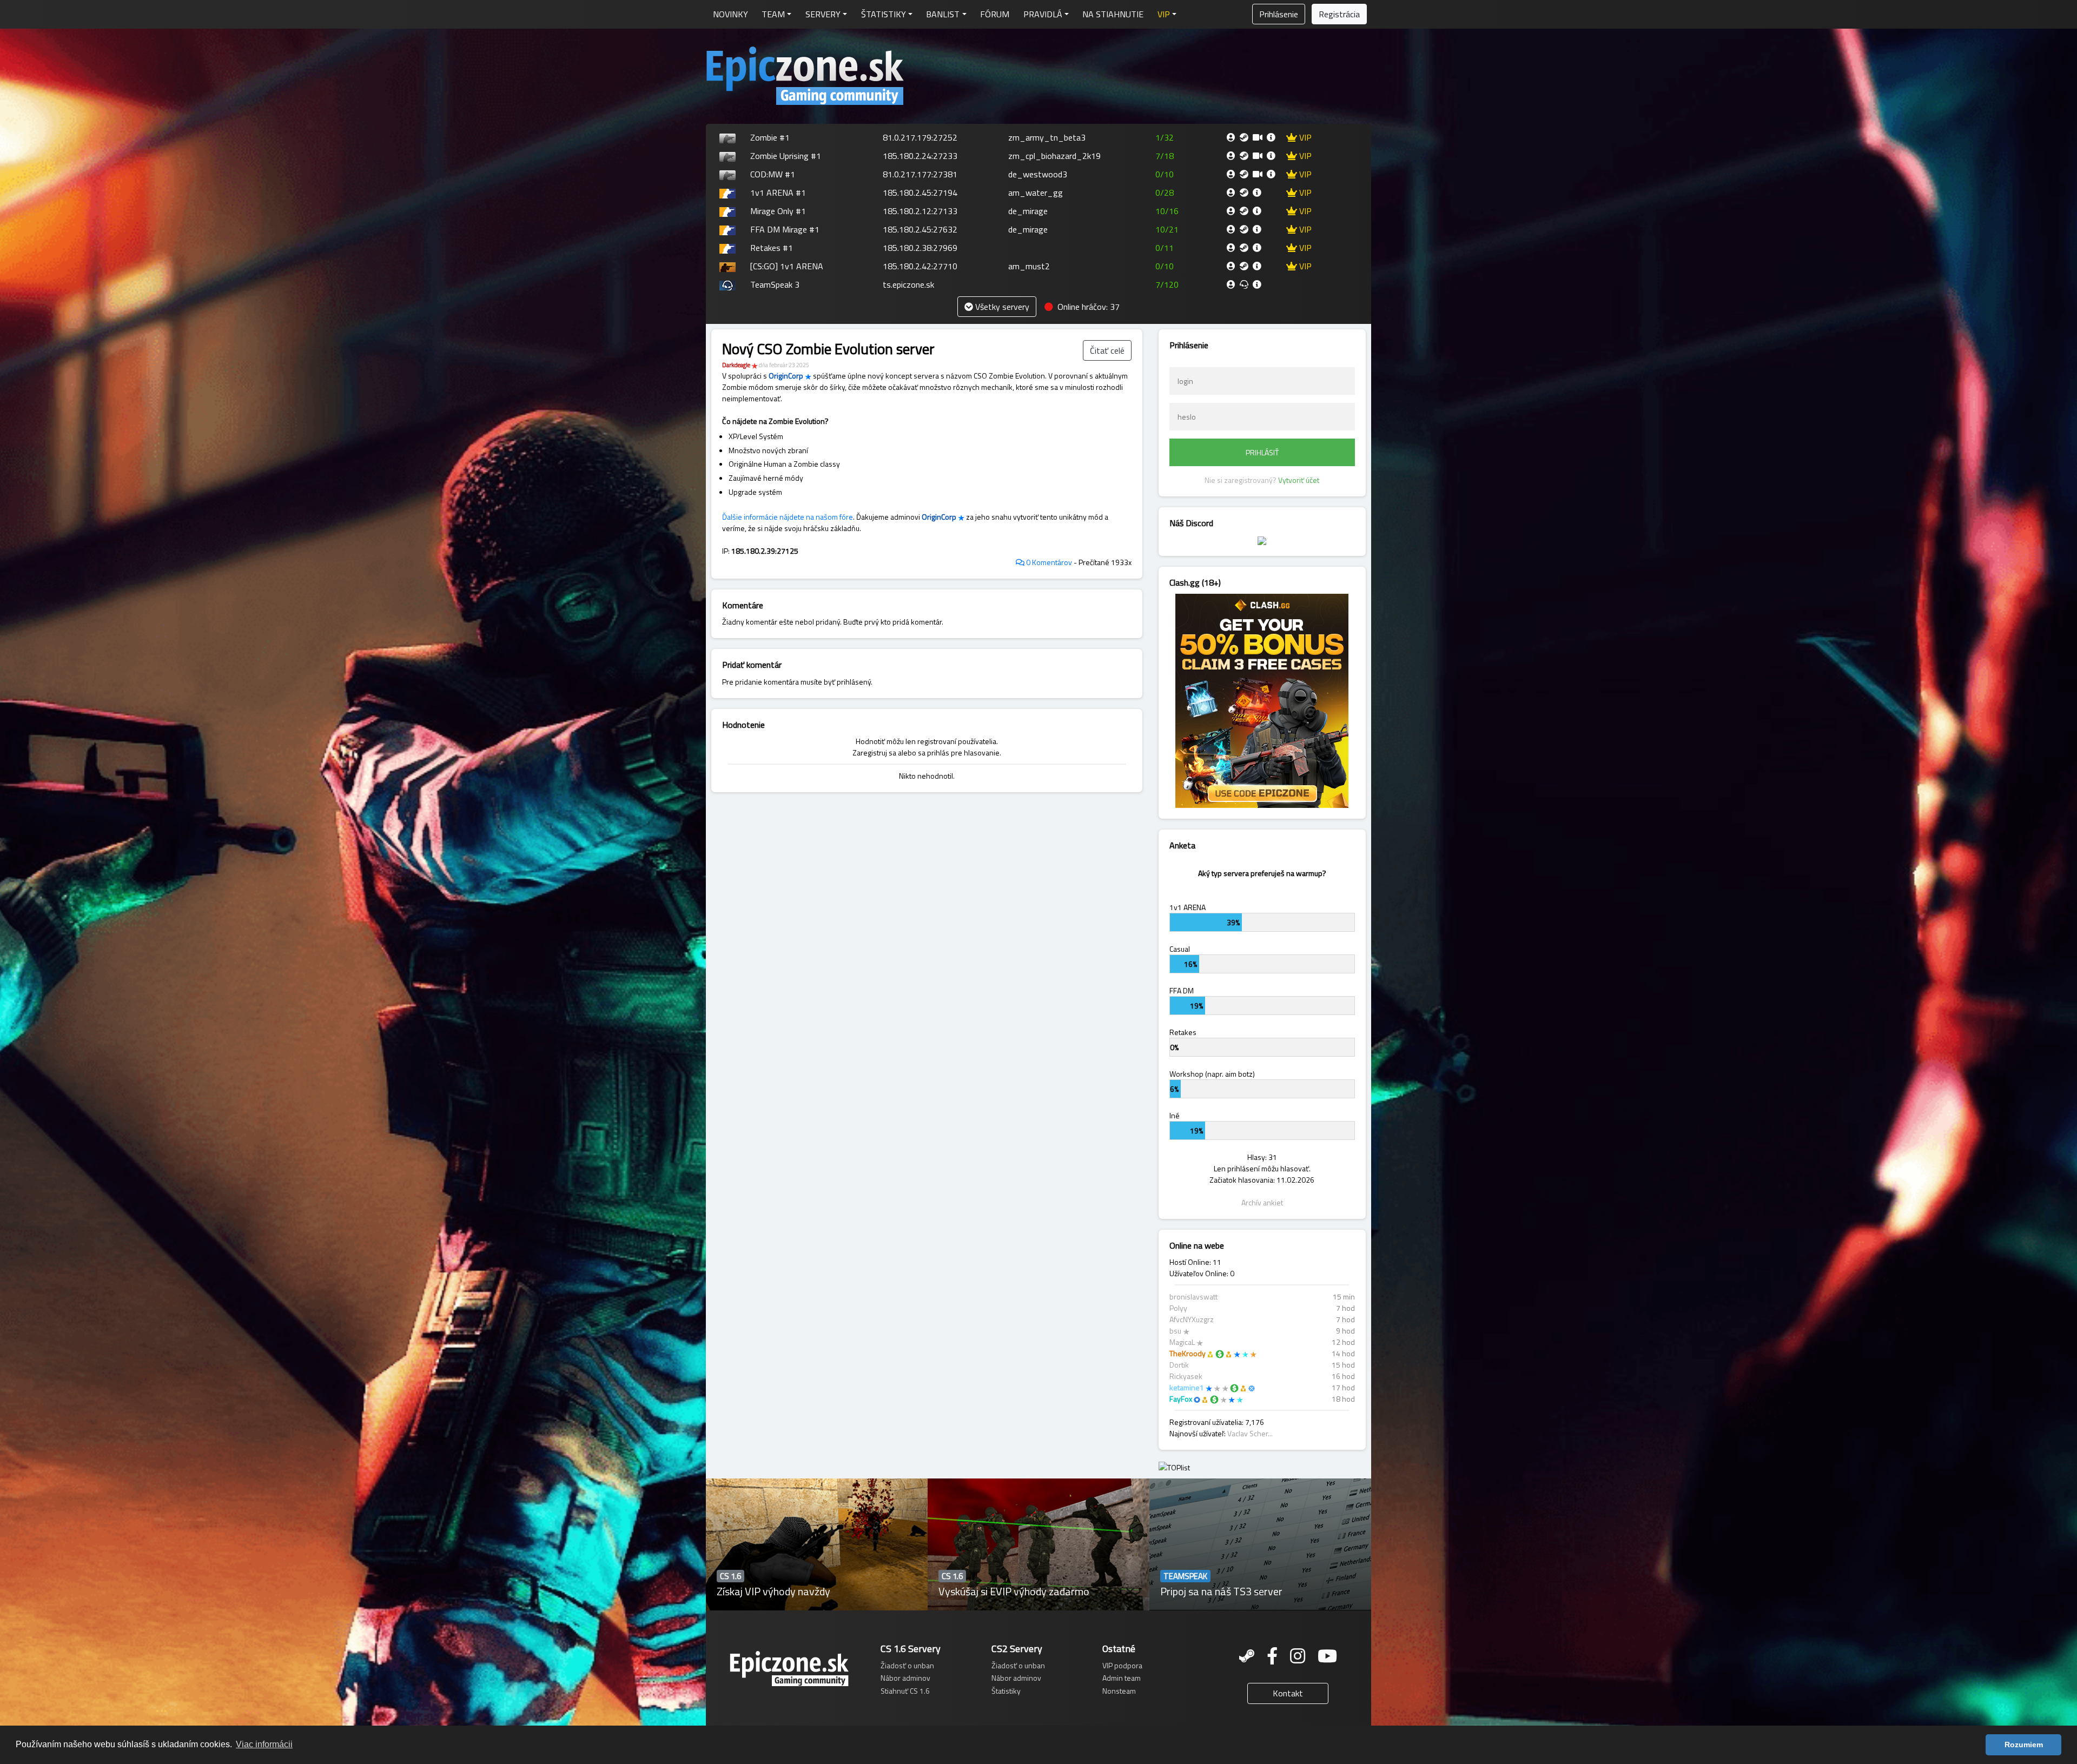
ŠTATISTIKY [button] (884, 14)
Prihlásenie (1279, 14)
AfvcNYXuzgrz (1192, 1319)
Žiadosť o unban (907, 1665)
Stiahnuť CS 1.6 (905, 1691)
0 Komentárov (1048, 562)
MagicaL (1182, 1342)
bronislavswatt (1193, 1297)
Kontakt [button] (1288, 1693)
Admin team (1122, 1678)
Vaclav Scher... (1250, 1433)
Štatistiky (1006, 1691)
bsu (1175, 1331)
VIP (1304, 137)
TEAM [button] (773, 14)
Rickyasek (1186, 1376)
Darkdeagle (736, 365)
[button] (1167, 14)
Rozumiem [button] (2024, 1745)
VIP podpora (1122, 1665)
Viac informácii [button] (264, 1744)
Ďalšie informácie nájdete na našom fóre (788, 517)
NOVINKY (730, 14)
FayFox (1181, 1399)
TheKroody (1188, 1353)
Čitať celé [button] (1107, 350)
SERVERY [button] (823, 14)
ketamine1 (1187, 1387)
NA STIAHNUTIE (1113, 14)
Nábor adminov (905, 1678)
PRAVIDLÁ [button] (1043, 14)
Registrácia (1339, 14)
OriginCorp (786, 376)
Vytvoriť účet (1299, 480)
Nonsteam (1119, 1691)
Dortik (1179, 1365)
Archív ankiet (1262, 1202)
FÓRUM (995, 14)
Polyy (1178, 1308)
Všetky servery (1001, 307)
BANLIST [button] (943, 14)
